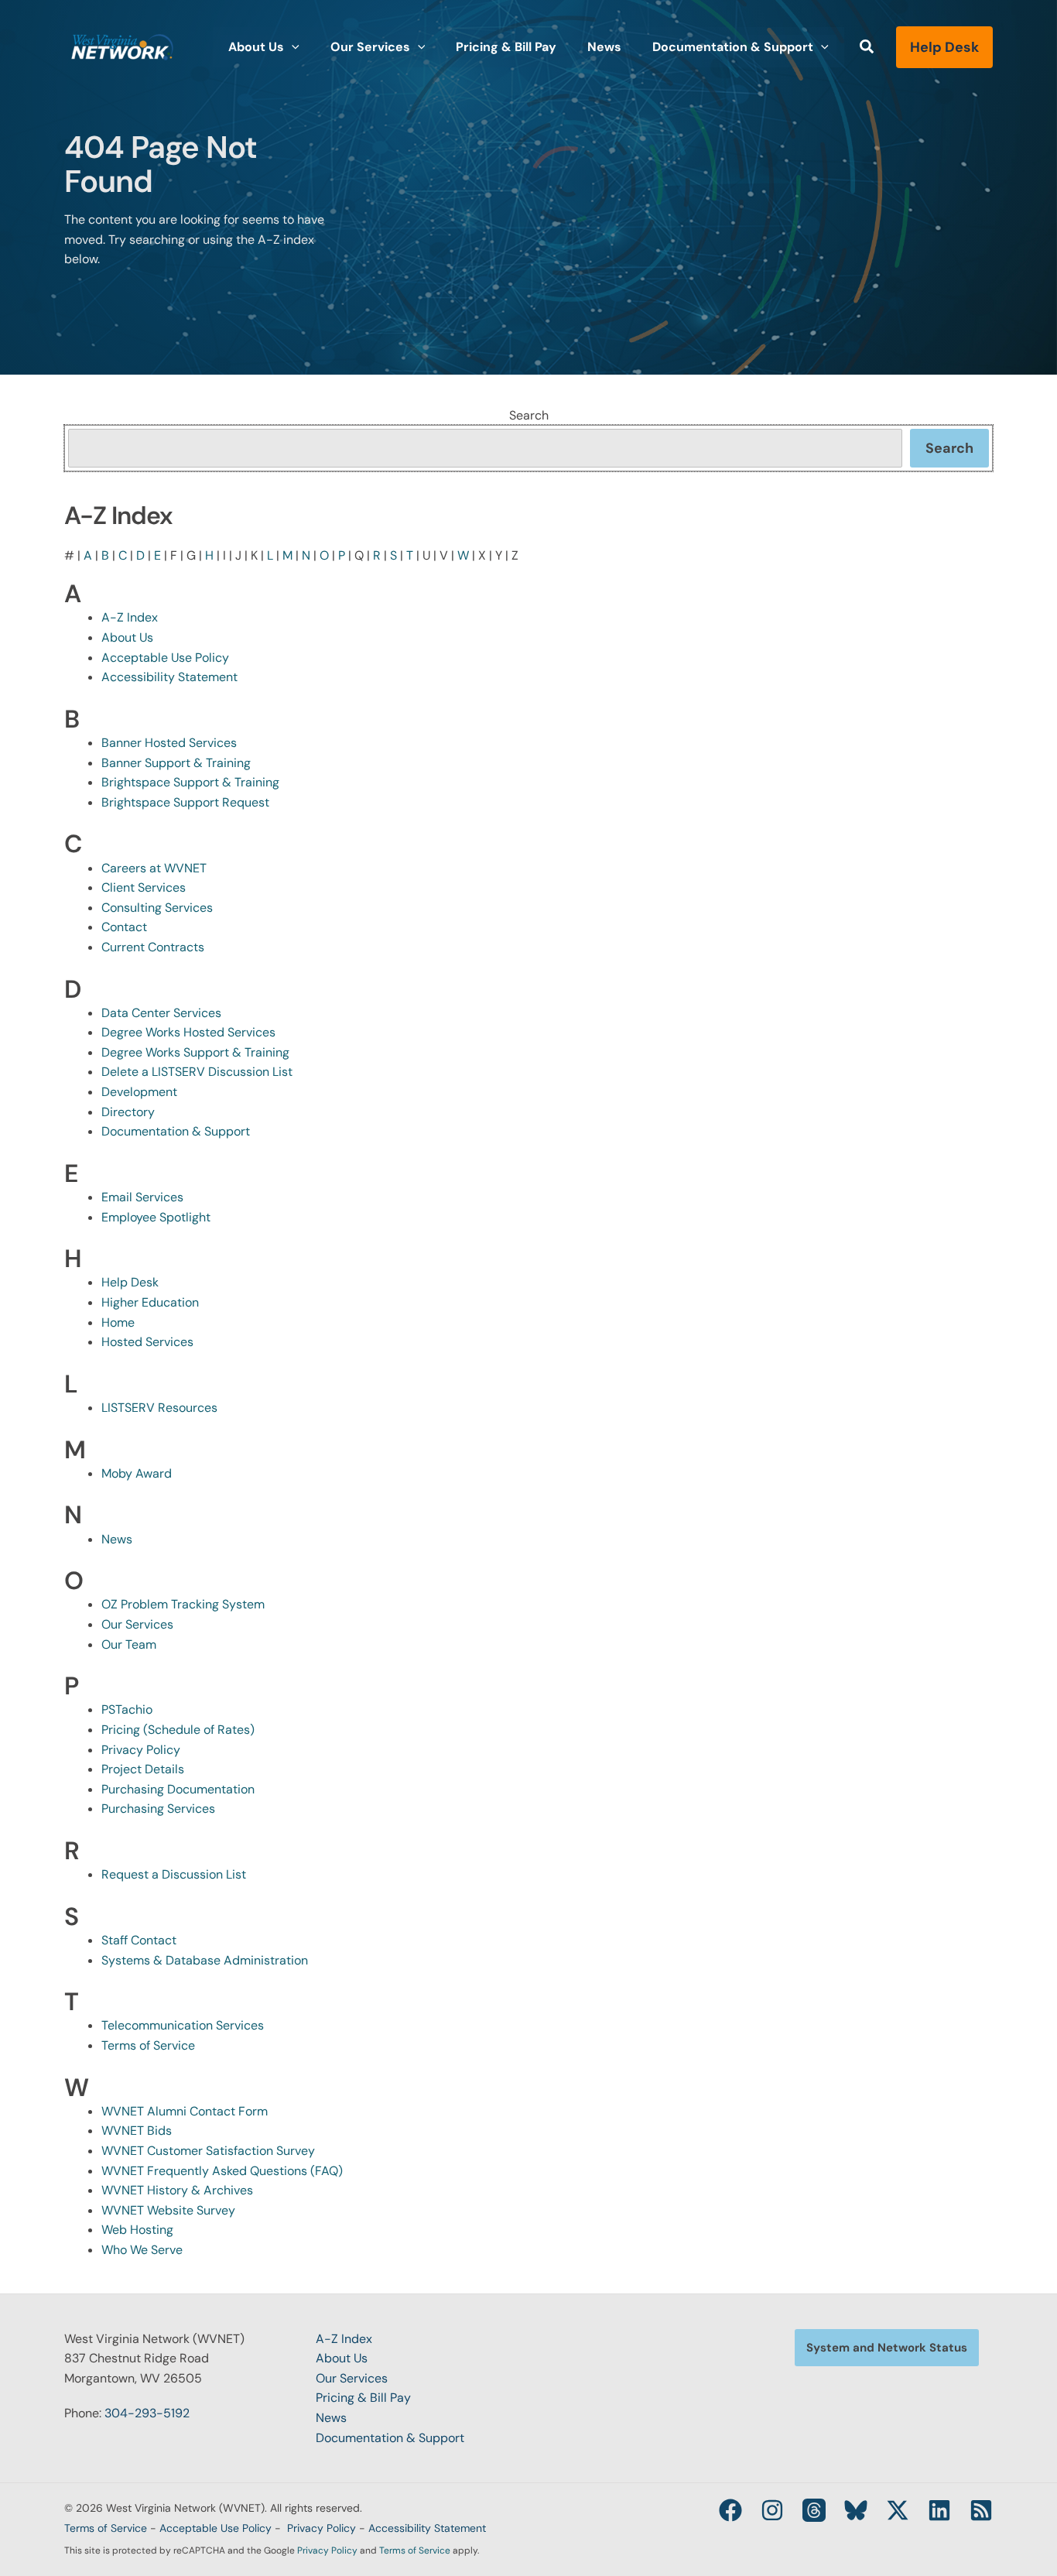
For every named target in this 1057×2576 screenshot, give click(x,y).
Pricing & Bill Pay (363, 2398)
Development (139, 1092)
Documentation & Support (176, 1131)
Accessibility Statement (169, 677)
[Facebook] (730, 2510)
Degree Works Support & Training (195, 1052)
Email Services (142, 1197)
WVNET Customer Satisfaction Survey (208, 2151)
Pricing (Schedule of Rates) (178, 1730)
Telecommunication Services (183, 2025)
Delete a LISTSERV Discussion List (197, 1072)
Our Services (137, 1624)
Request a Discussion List (174, 1874)
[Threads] (814, 2510)
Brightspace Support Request (185, 802)
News (117, 1539)
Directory (128, 1112)
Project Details (143, 1769)
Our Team (129, 1644)
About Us (127, 637)
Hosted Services (147, 1342)
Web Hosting (137, 2230)
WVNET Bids (137, 2131)
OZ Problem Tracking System (183, 1604)
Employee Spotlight (156, 1217)
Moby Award (137, 1473)
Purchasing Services (158, 1809)
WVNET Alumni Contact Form (185, 2111)
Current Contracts (153, 947)
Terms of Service (148, 2045)
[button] (292, 47)
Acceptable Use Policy (165, 658)
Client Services (144, 887)
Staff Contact (139, 1940)
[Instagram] (772, 2510)
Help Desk (130, 1282)
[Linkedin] (939, 2510)
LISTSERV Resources (159, 1408)
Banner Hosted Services (169, 743)
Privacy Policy (141, 1750)
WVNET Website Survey (168, 2210)
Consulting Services (157, 908)
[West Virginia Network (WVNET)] (122, 46)
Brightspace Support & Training (190, 782)
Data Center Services (161, 1013)
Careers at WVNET (154, 868)
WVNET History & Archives (177, 2190)
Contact (124, 927)
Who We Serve (142, 2250)
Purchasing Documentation (178, 1789)
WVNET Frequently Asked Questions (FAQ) (222, 2171)
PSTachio (127, 1709)
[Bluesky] (856, 2510)
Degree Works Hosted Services (188, 1032)
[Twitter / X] (898, 2510)
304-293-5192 (147, 2413)
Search (529, 415)
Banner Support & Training (176, 763)
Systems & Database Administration (205, 1960)
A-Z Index (130, 617)
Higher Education (150, 1302)
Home (118, 1322)
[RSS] (981, 2510)
